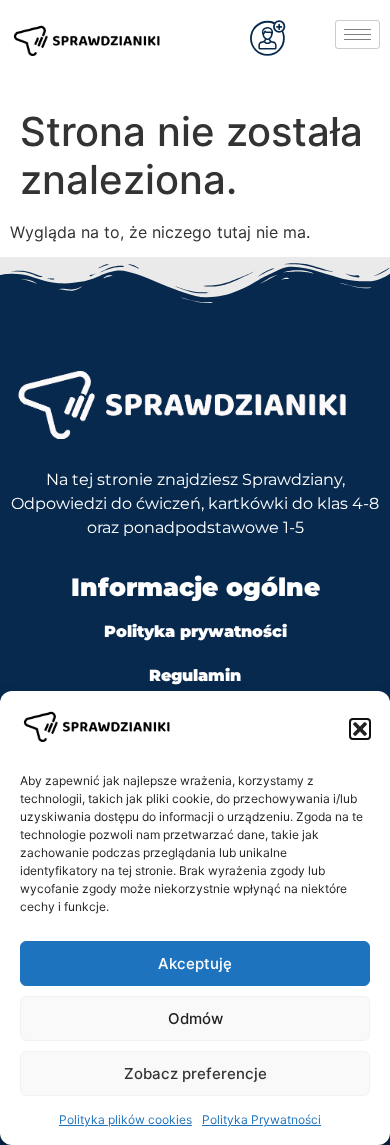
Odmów (195, 1018)
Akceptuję (195, 963)
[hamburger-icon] (357, 34)
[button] (360, 729)
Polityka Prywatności (261, 1119)
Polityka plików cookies (125, 1119)
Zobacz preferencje (195, 1073)
